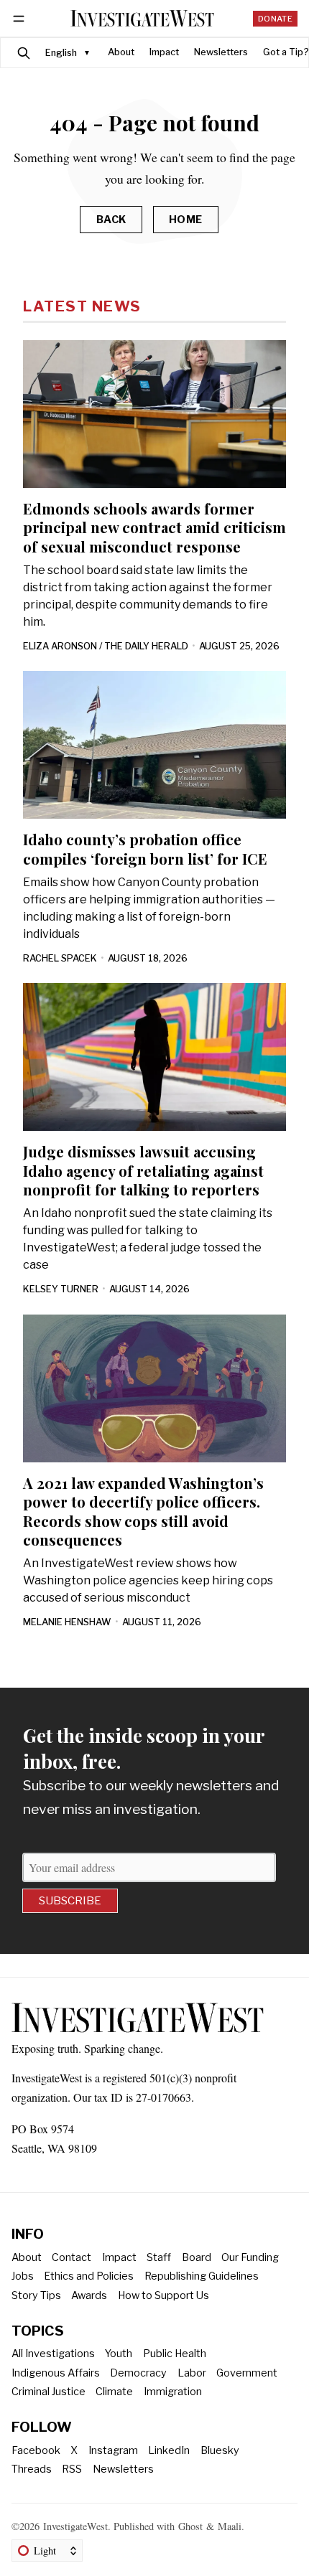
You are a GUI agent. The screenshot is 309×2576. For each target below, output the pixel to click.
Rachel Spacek (60, 958)
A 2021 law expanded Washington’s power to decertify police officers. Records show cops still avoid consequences (143, 1511)
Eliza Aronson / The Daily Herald (106, 646)
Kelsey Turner (61, 1289)
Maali (230, 2526)
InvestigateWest (75, 2526)
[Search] (24, 53)
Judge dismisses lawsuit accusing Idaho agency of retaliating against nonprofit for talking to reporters (143, 1170)
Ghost (190, 2526)
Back (111, 220)
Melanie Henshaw (67, 1622)
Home (186, 220)
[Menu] (21, 18)
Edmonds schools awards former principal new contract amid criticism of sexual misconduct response (154, 527)
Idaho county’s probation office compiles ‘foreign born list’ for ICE (145, 849)
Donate (275, 19)
